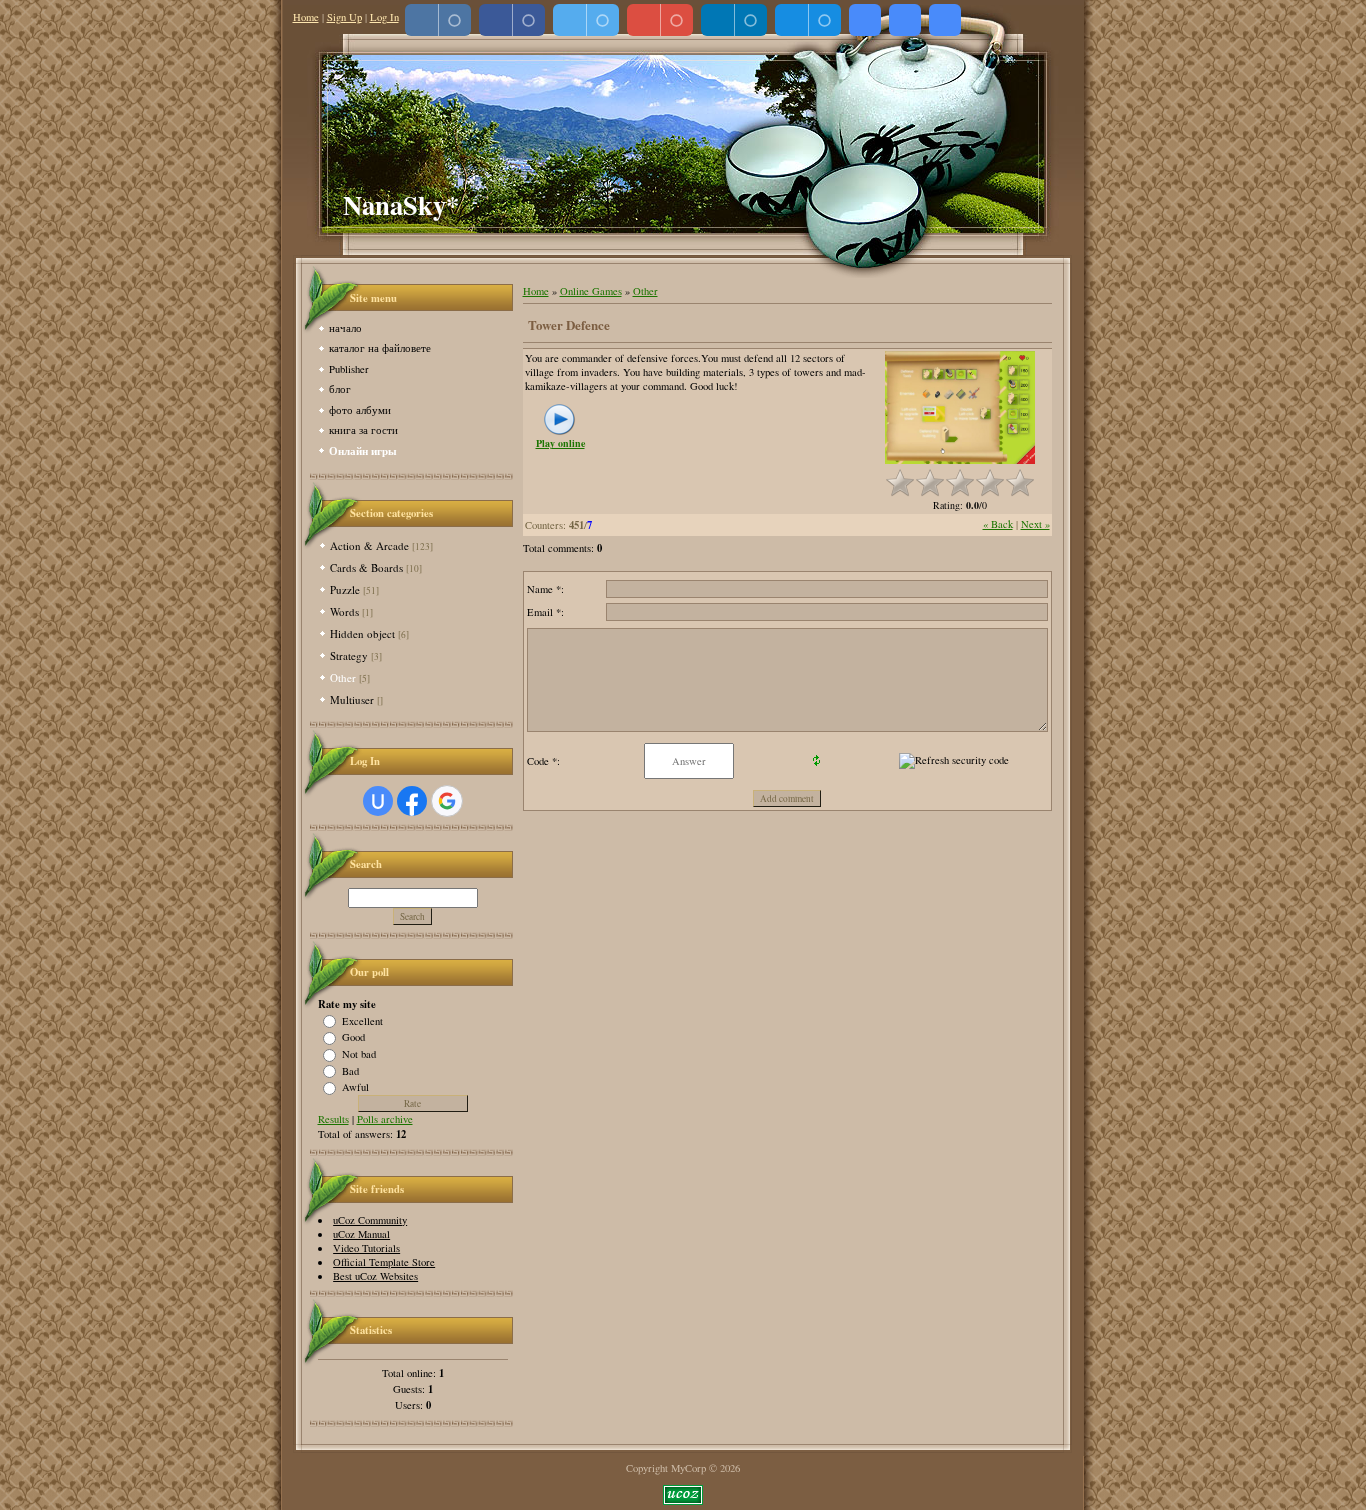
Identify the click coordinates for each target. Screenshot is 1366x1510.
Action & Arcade (369, 545)
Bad (350, 1070)
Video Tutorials (366, 1248)
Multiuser (352, 699)
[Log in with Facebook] (412, 801)
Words (344, 611)
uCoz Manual (361, 1234)
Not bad (359, 1054)
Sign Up (344, 17)
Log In (384, 17)
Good (353, 1037)
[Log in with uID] (378, 801)
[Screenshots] (960, 407)
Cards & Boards (366, 567)
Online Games (591, 291)
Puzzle (345, 589)
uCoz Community (370, 1220)
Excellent (362, 1020)
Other (343, 677)
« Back (998, 524)
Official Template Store (384, 1262)
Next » (1035, 524)
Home (306, 17)
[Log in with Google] (447, 801)
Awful (355, 1087)
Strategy (349, 655)
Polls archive (385, 1119)
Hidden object (362, 633)
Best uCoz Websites (375, 1276)
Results (333, 1119)
